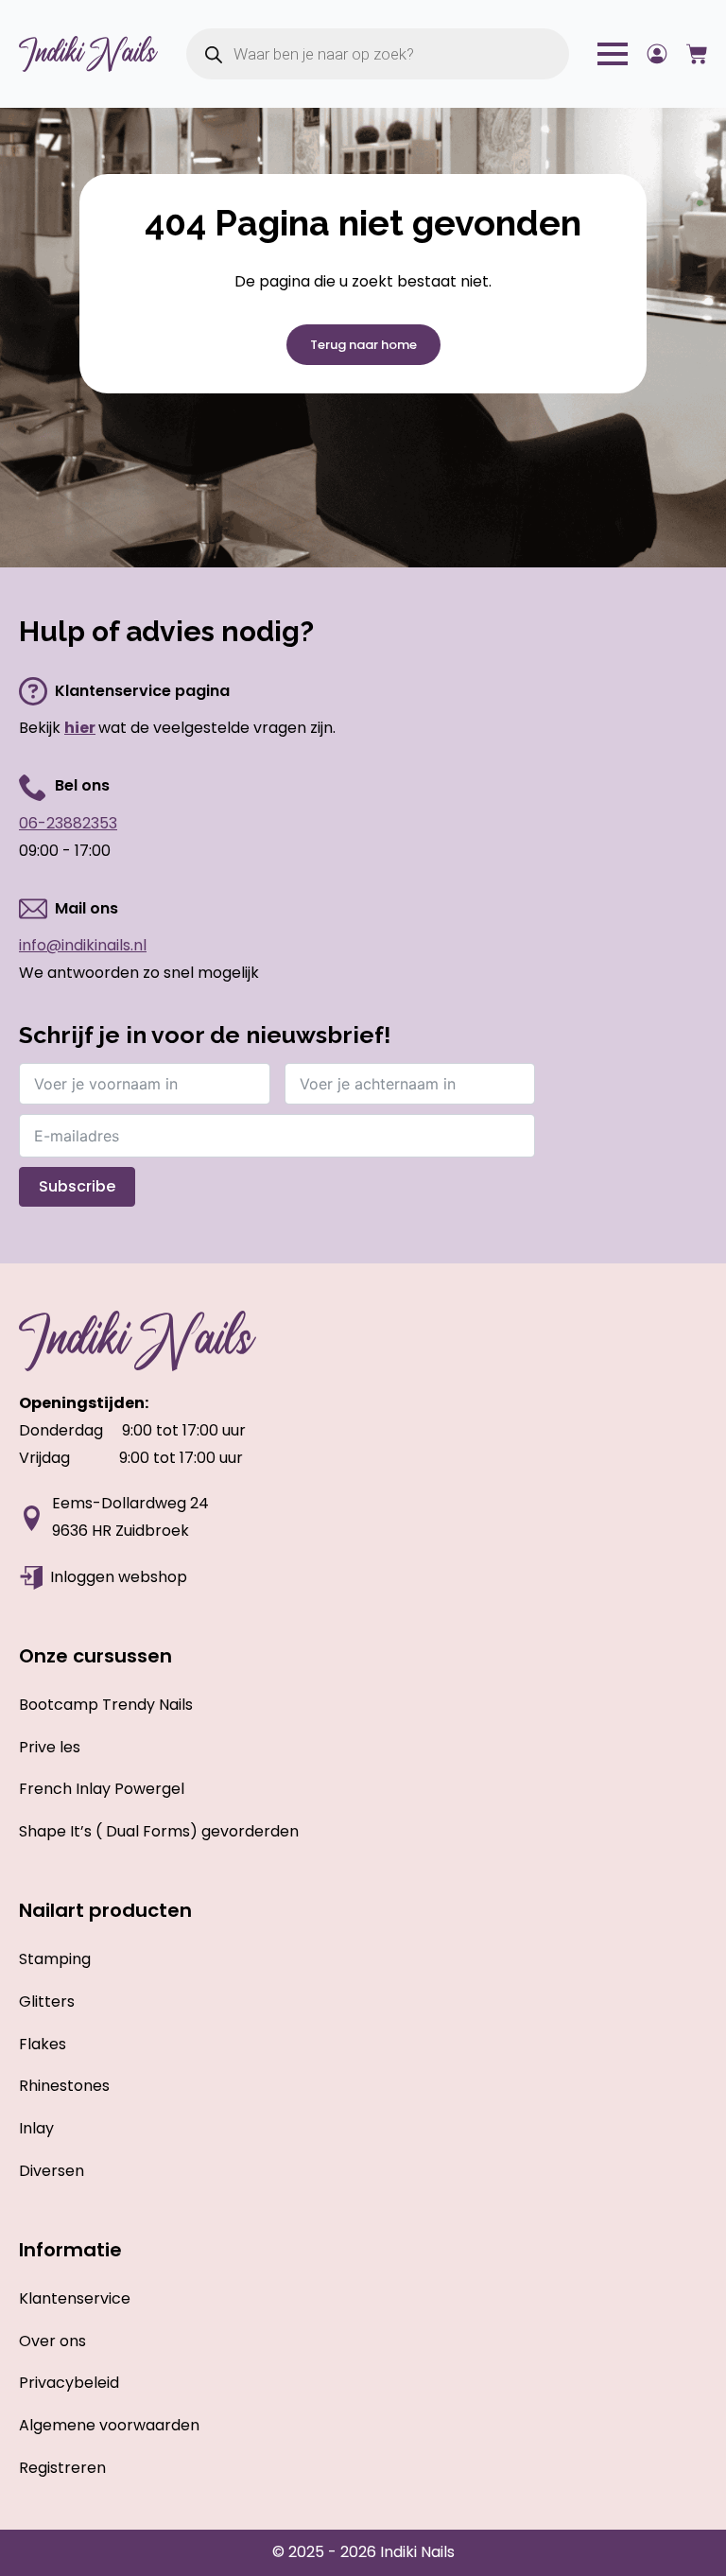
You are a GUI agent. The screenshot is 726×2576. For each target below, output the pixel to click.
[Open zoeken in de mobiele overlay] (378, 54)
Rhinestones (64, 2086)
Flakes (43, 2044)
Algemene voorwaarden (109, 2425)
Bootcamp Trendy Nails (106, 1705)
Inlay (36, 2128)
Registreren (62, 2468)
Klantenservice (75, 2298)
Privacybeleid (69, 2383)
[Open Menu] (613, 54)
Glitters (47, 2002)
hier (80, 728)
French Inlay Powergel (102, 1789)
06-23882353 (68, 823)
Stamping (55, 1959)
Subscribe (77, 1186)
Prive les (50, 1747)
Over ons (52, 2341)
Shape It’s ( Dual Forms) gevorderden (159, 1831)
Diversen (52, 2171)
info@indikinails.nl (83, 945)
